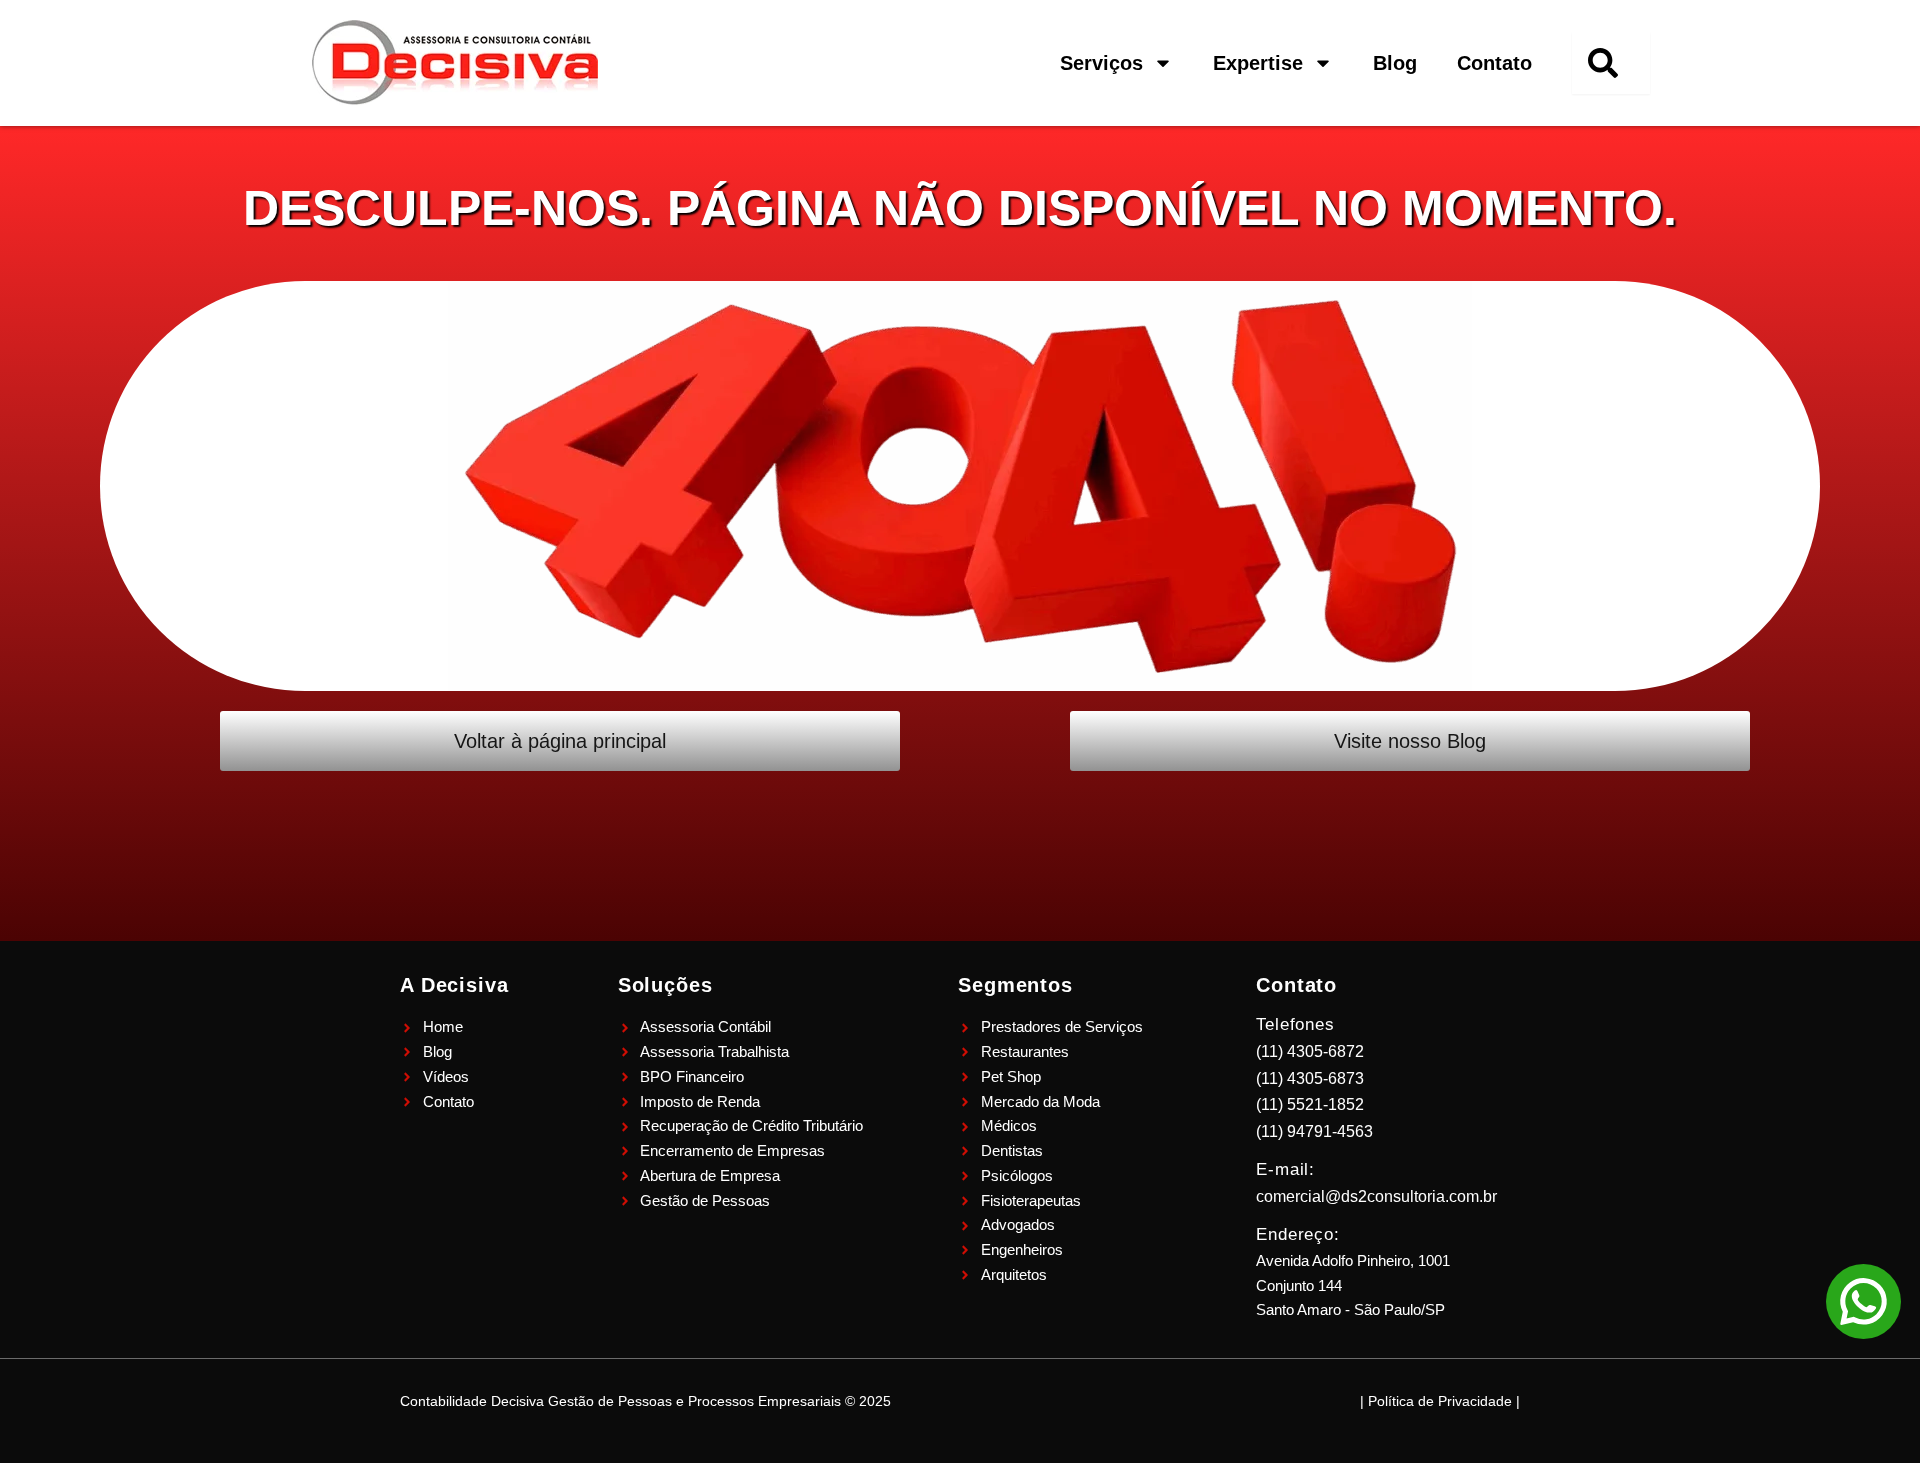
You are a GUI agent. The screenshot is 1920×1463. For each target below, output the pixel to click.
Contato (1494, 63)
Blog (1395, 63)
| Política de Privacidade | (1440, 1401)
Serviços (1101, 63)
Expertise (1258, 63)
